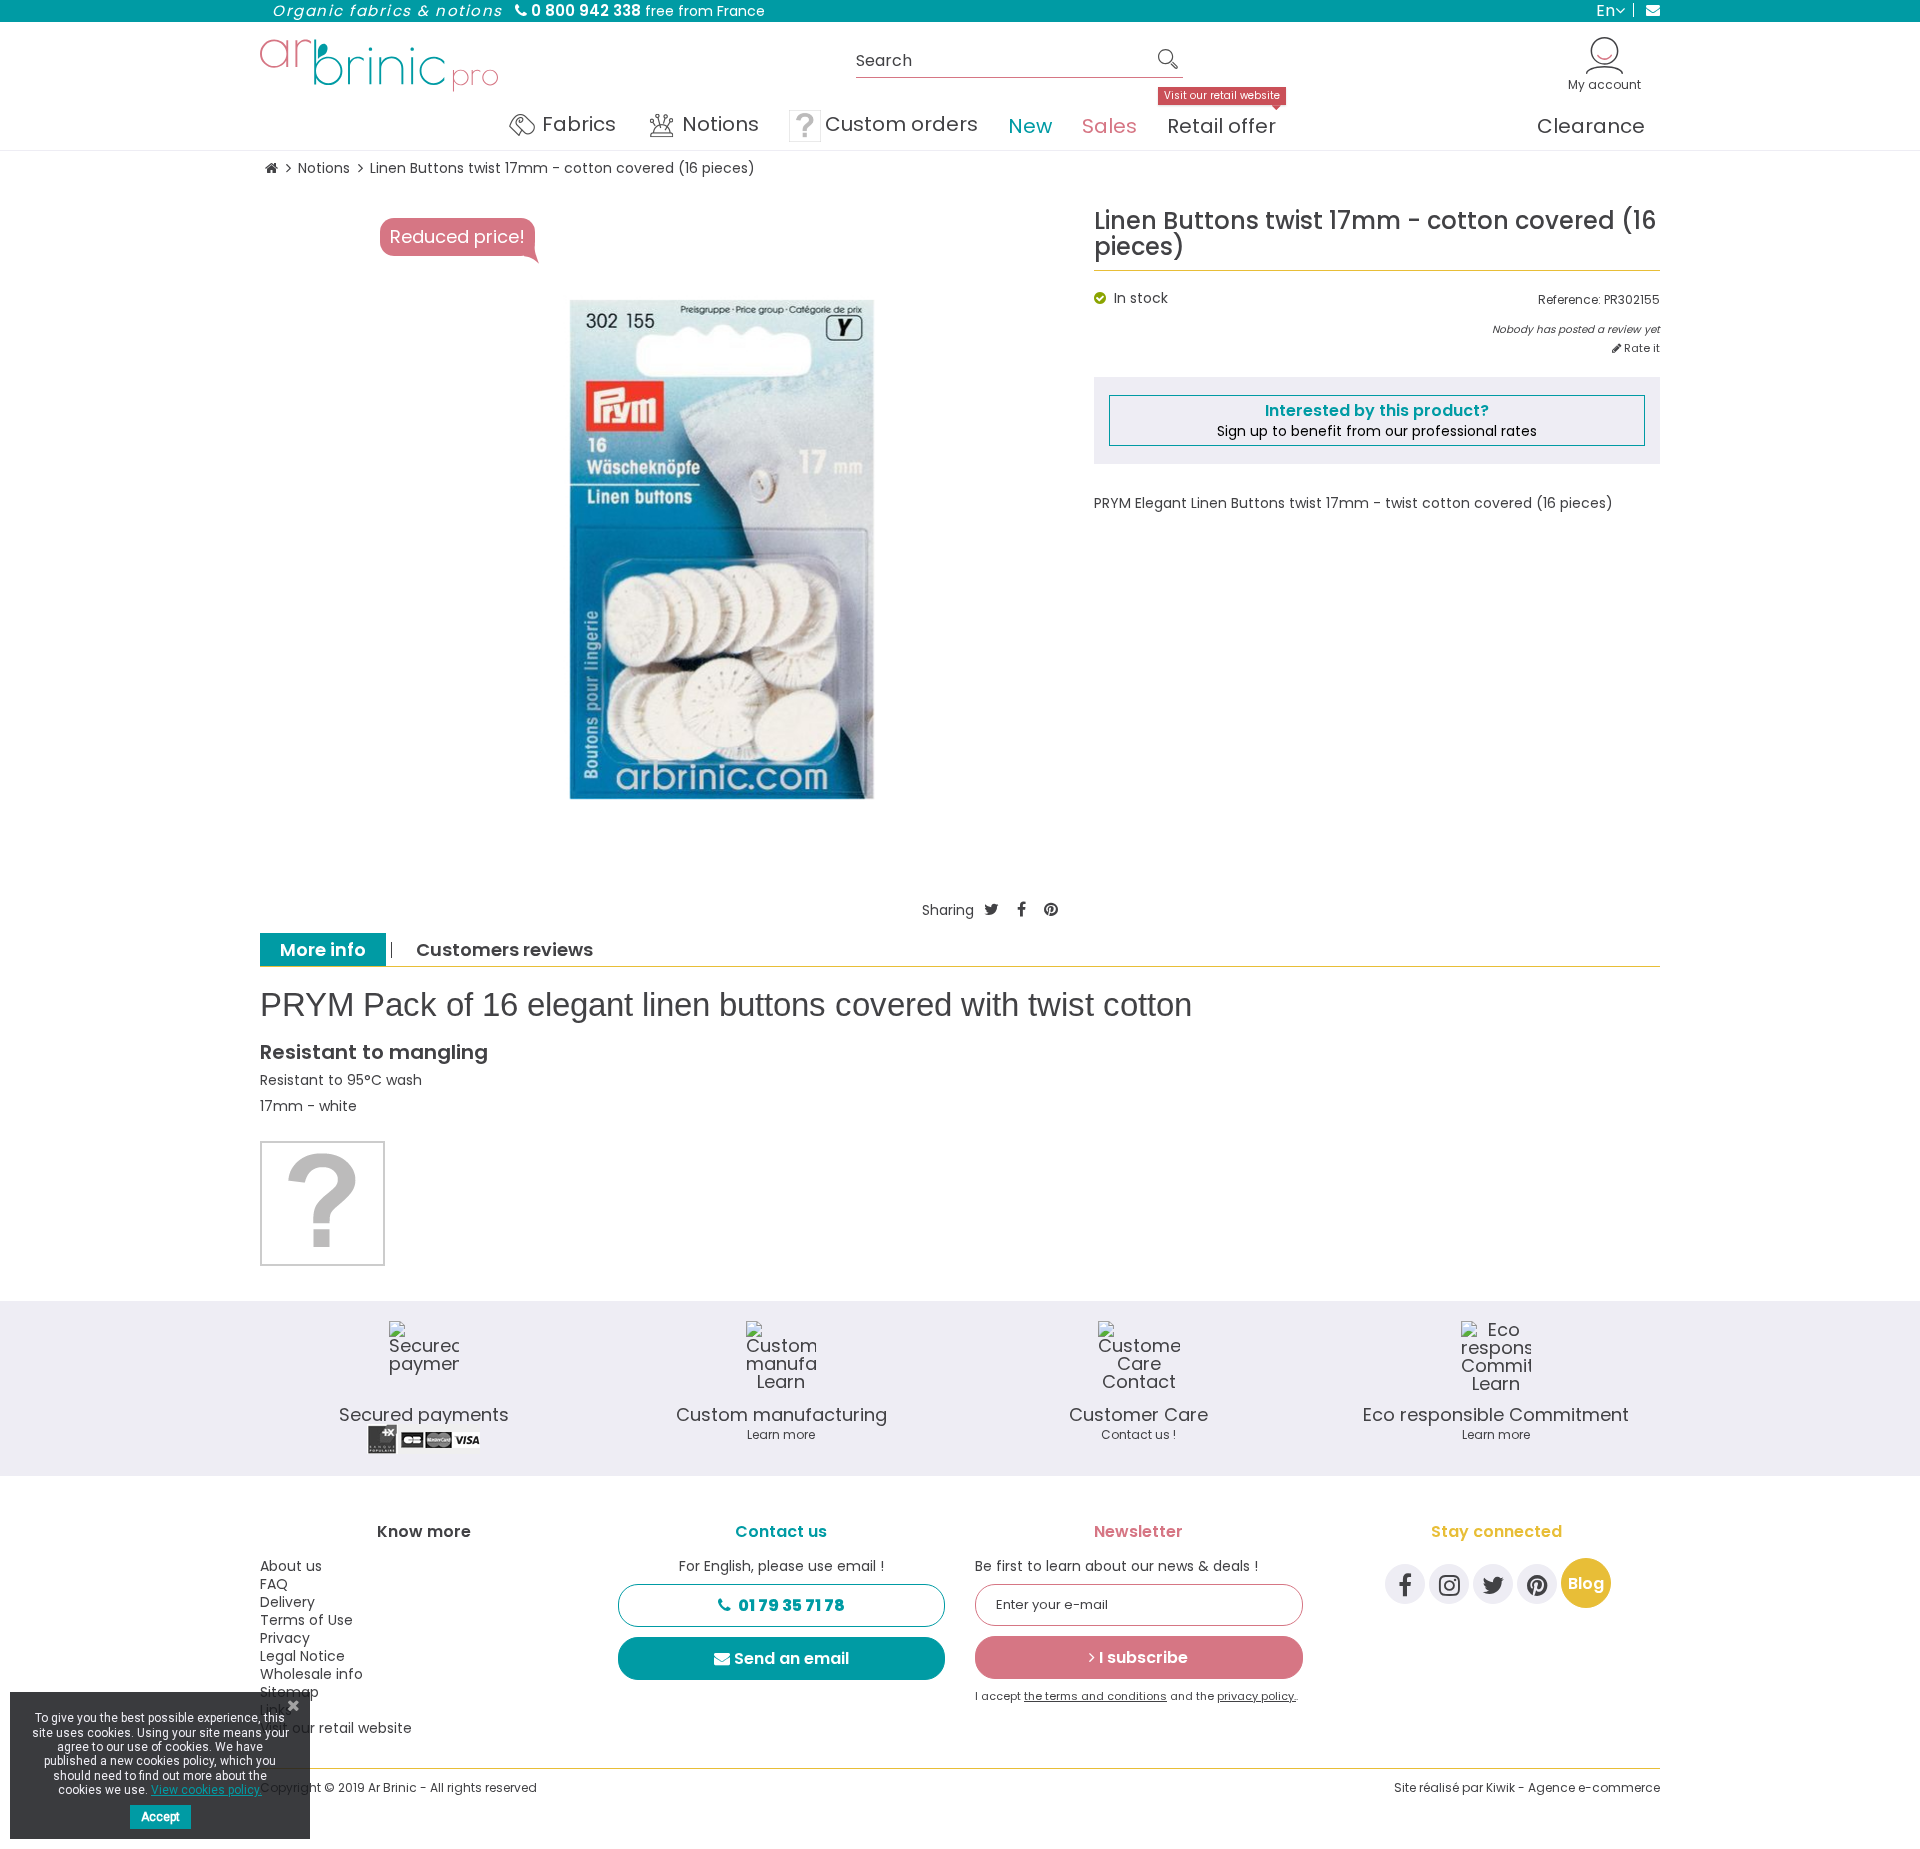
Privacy (285, 1638)
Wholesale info (311, 1674)
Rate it (1640, 348)
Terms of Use (306, 1620)
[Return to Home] (271, 168)
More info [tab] (323, 949)
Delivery (287, 1602)
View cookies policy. (206, 1790)
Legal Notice (302, 1656)
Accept (160, 1817)
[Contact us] (1646, 10)
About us (291, 1566)
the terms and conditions (1095, 1696)
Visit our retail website (336, 1728)
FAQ (274, 1584)
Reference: (1569, 300)
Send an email (791, 1658)
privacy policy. (1256, 1696)
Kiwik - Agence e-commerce (1573, 1787)
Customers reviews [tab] (504, 949)
